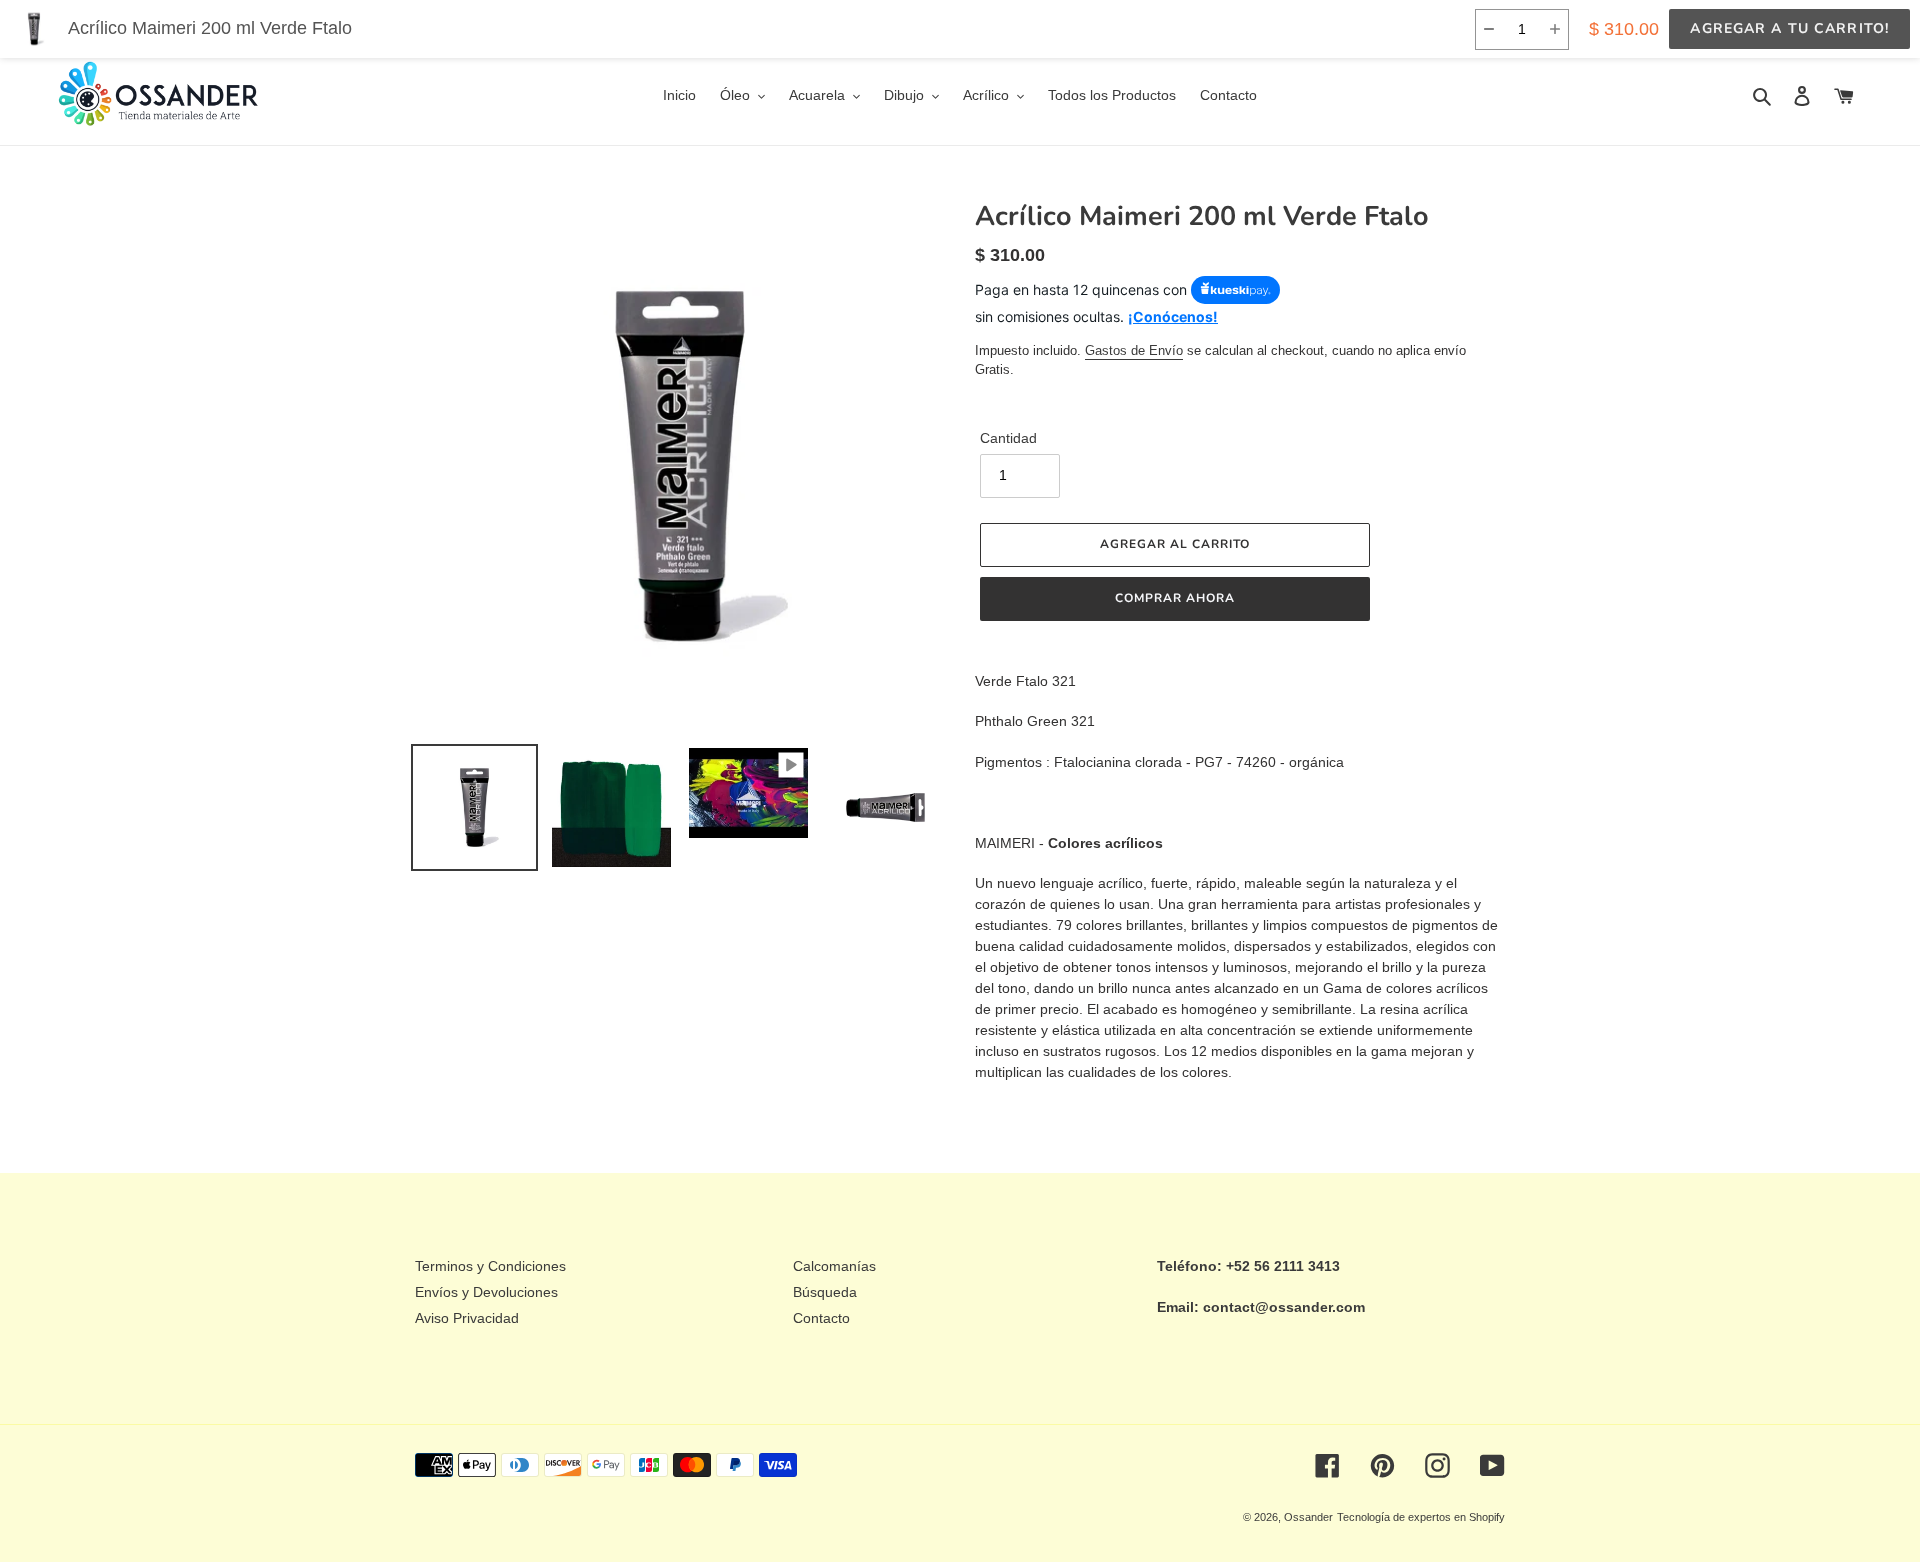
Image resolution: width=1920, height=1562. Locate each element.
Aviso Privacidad (467, 1318)
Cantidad (1008, 438)
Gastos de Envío (1134, 350)
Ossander (1308, 1517)
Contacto (821, 1318)
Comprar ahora (1174, 598)
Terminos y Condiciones (490, 1266)
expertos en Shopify (1456, 1517)
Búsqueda (825, 1292)
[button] (1488, 29)
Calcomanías (834, 1266)
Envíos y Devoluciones (486, 1292)
